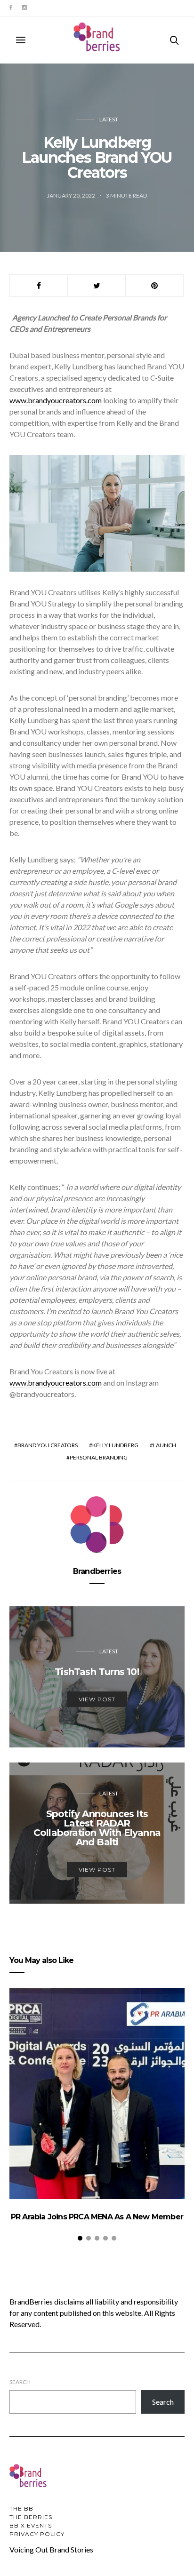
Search (20, 2382)
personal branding (99, 1457)
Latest (109, 119)
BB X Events (31, 2525)
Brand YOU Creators (48, 1445)
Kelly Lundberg (115, 1445)
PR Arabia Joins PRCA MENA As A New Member (97, 2217)
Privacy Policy (37, 2534)
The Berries (31, 2517)
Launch (165, 1445)
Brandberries (97, 1571)
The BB (21, 2508)
